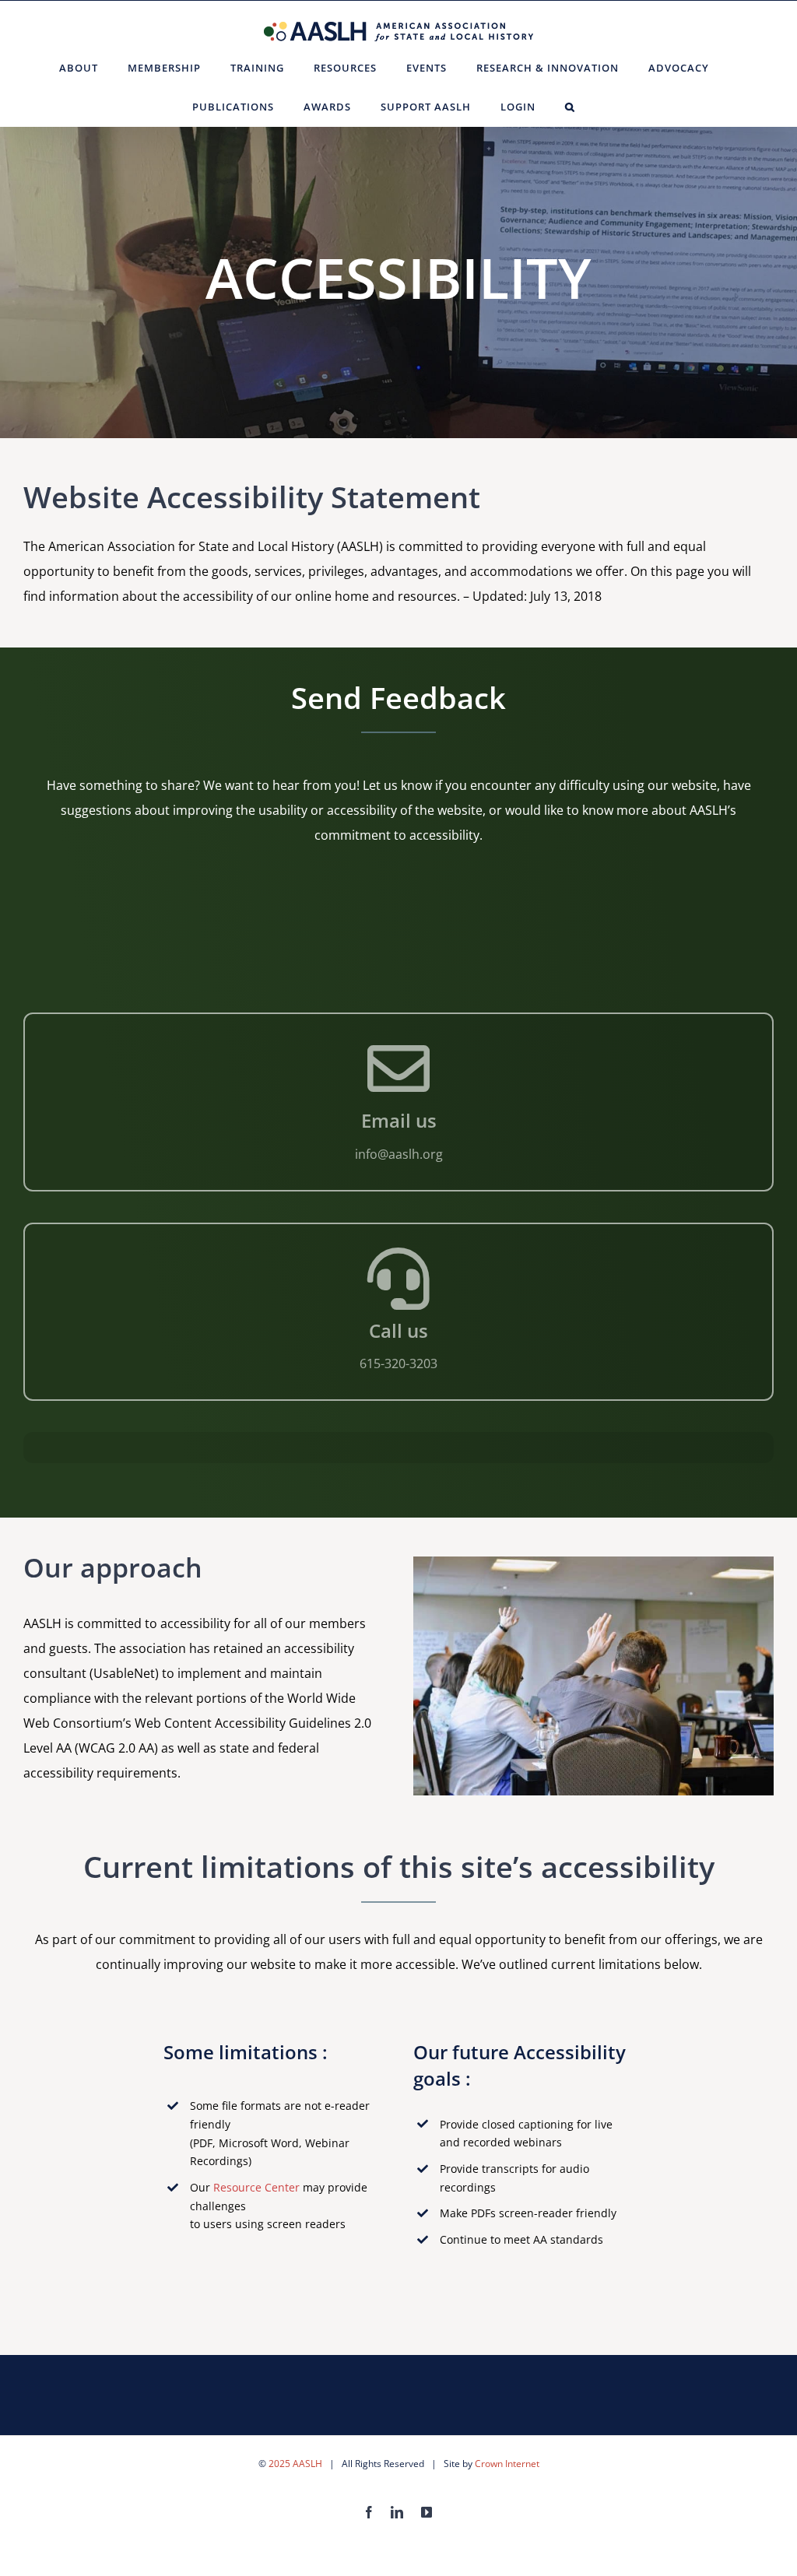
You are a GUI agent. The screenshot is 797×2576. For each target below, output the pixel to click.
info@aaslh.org (399, 1154)
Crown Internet (507, 2464)
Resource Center (256, 2187)
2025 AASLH (295, 2464)
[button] (570, 107)
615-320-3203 (398, 1363)
